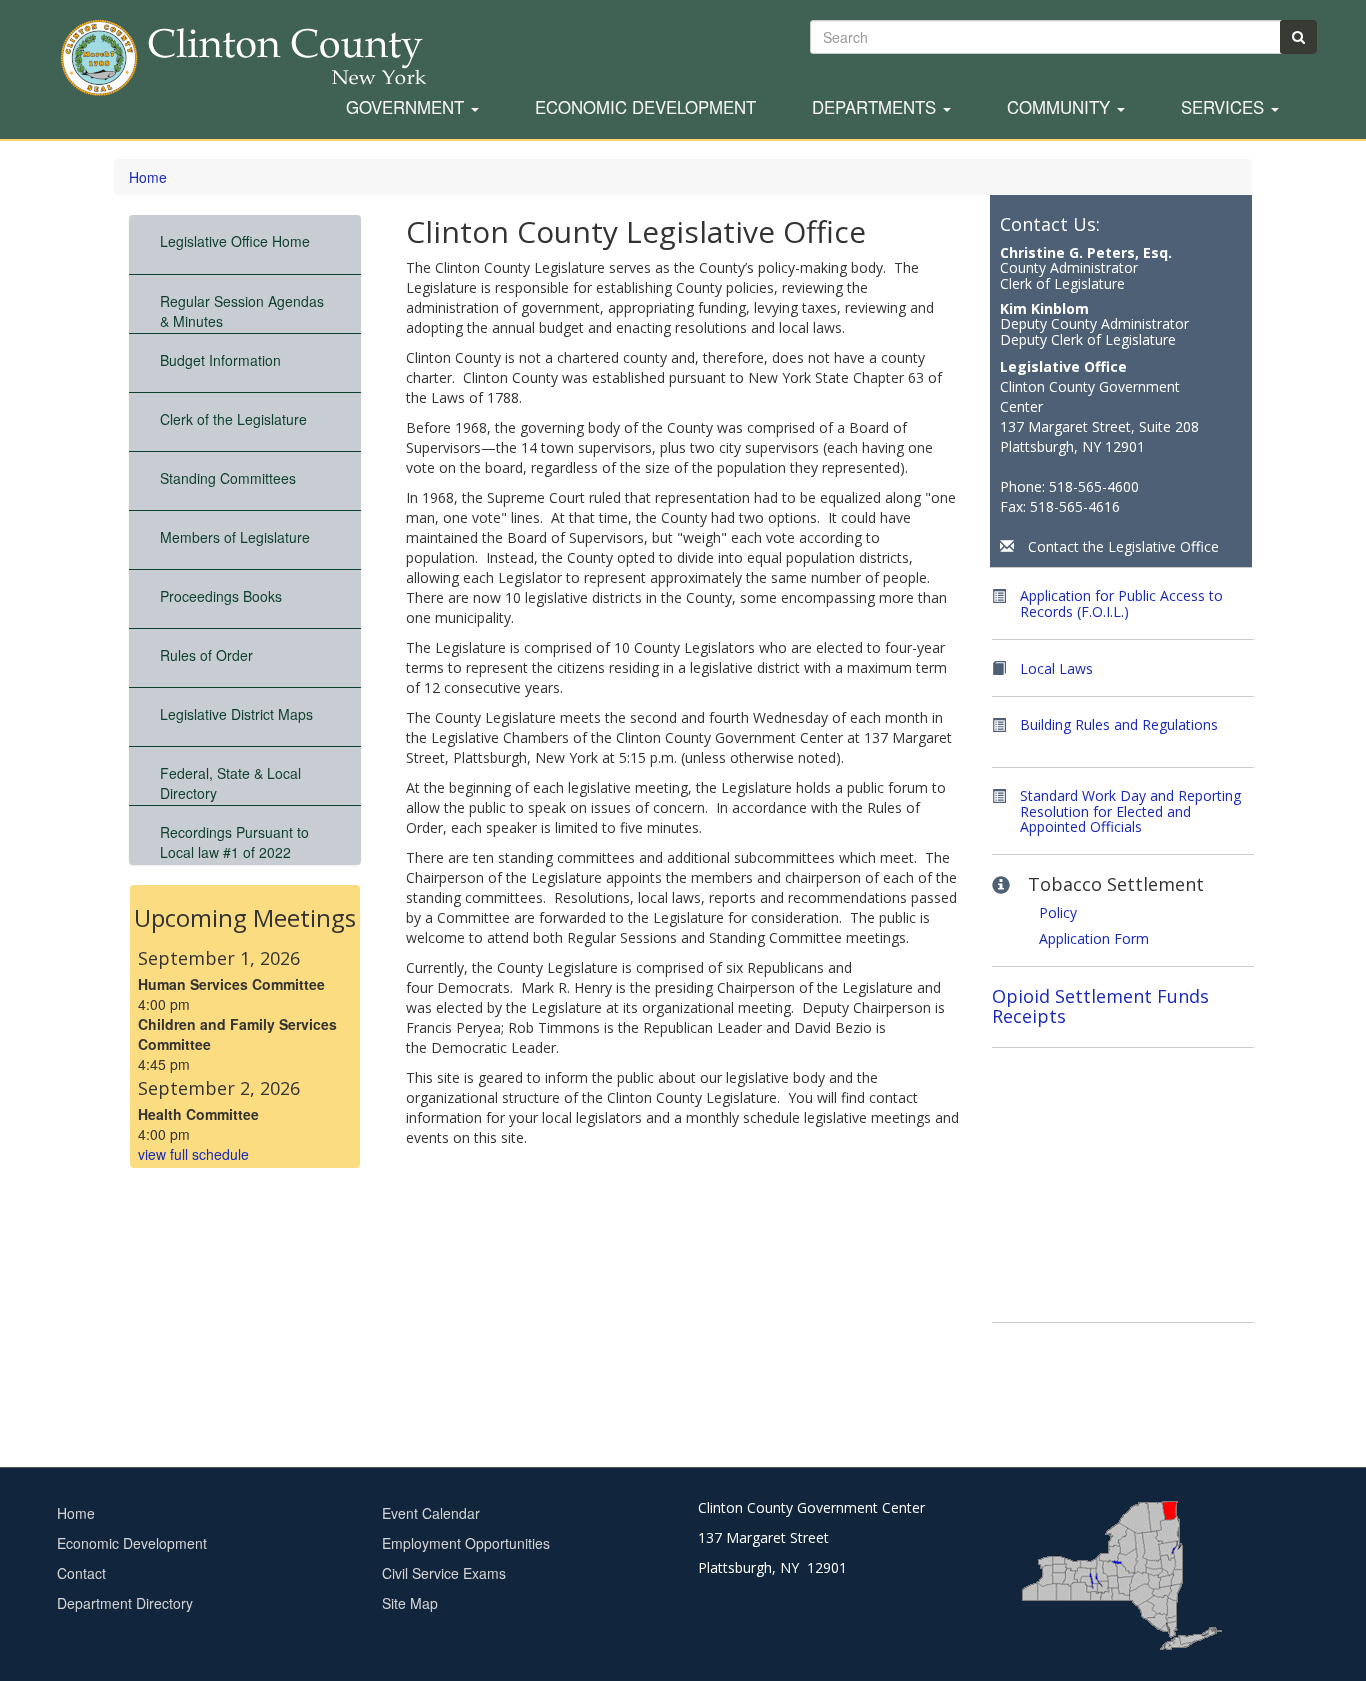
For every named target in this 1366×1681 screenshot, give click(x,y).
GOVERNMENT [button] (407, 108)
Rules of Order (206, 655)
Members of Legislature (235, 537)
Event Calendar (431, 1513)
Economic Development (645, 108)
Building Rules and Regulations (1119, 724)
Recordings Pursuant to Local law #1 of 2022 (234, 842)
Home (148, 177)
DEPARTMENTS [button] (876, 108)
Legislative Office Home (235, 241)
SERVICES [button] (1225, 108)
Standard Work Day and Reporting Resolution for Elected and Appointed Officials (1130, 811)
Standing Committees (228, 478)
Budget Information (220, 360)
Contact (81, 1573)
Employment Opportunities (466, 1543)
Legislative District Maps (236, 714)
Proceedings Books (221, 596)
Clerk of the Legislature (233, 419)
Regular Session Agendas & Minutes (242, 311)
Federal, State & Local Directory (230, 783)
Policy (1058, 912)
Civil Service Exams (444, 1573)
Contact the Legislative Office (1123, 546)
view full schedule (193, 1154)
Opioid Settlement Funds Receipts (1100, 1006)
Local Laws (1056, 668)
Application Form (1094, 938)
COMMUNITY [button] (1061, 108)
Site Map (410, 1603)
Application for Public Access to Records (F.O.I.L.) (1121, 603)
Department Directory (125, 1603)
